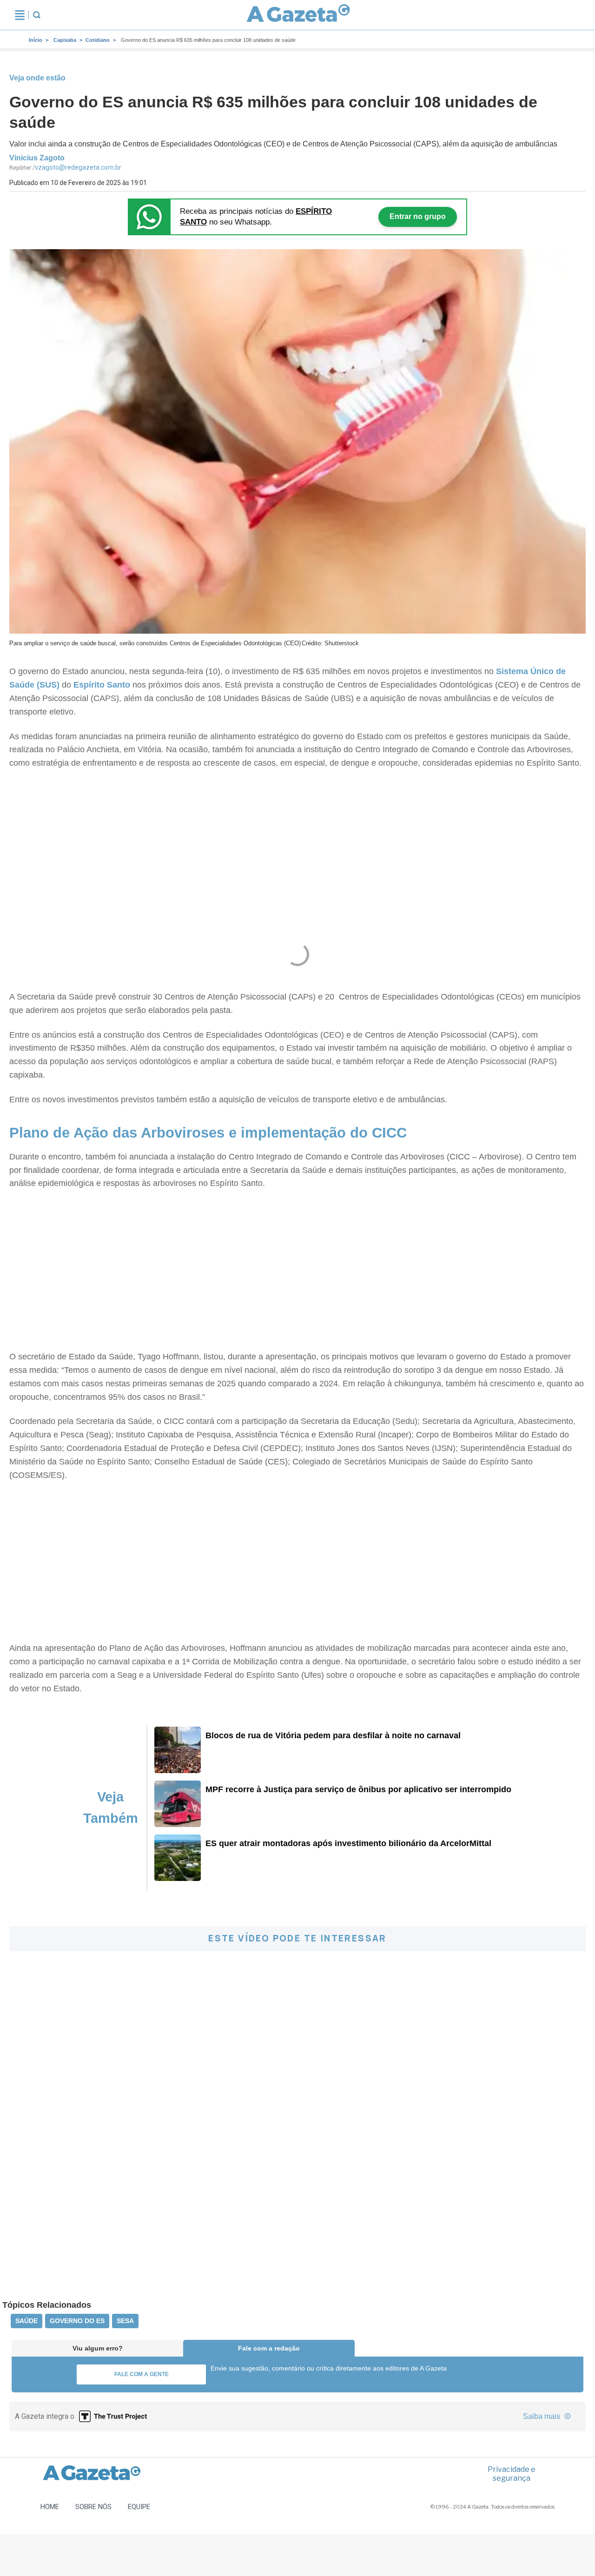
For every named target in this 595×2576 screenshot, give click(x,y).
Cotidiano (98, 40)
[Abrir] (20, 15)
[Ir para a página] (298, 15)
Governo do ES (77, 2321)
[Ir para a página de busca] (37, 15)
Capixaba (65, 40)
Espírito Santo (102, 685)
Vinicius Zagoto (37, 158)
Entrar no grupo (418, 216)
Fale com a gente (142, 2374)
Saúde (26, 2321)
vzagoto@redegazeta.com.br (78, 167)
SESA (125, 2321)
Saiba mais (542, 2416)
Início (36, 40)
